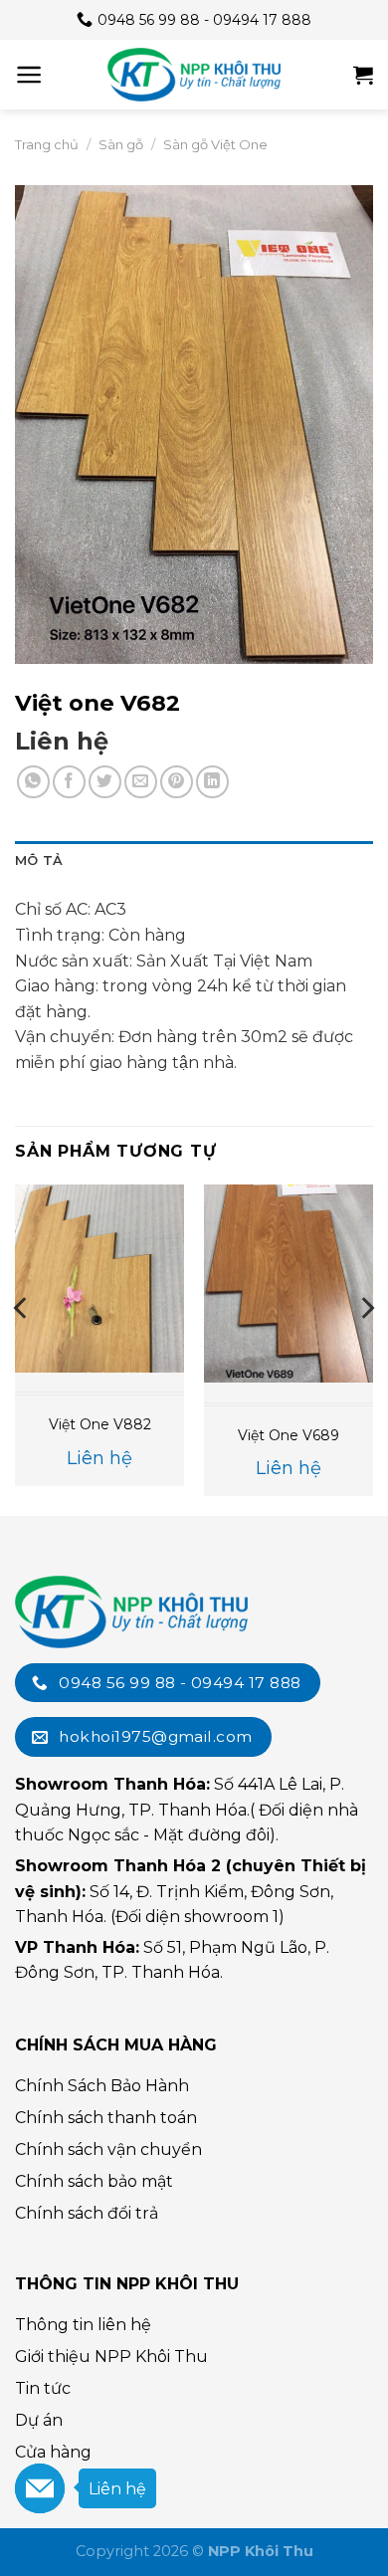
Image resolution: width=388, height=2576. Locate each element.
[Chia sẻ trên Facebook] (69, 782)
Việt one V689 (289, 1435)
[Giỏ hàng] (363, 75)
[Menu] (29, 75)
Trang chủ (47, 144)
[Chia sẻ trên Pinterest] (177, 782)
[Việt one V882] (99, 1279)
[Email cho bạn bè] (141, 782)
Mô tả (39, 860)
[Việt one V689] (289, 1284)
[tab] (194, 861)
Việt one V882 (100, 1424)
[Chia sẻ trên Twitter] (105, 782)
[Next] (366, 1348)
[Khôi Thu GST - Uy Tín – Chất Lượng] (194, 75)
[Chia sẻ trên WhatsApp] (33, 782)
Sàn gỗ (121, 144)
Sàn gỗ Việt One (215, 144)
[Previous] (22, 1348)
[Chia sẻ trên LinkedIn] (212, 782)
